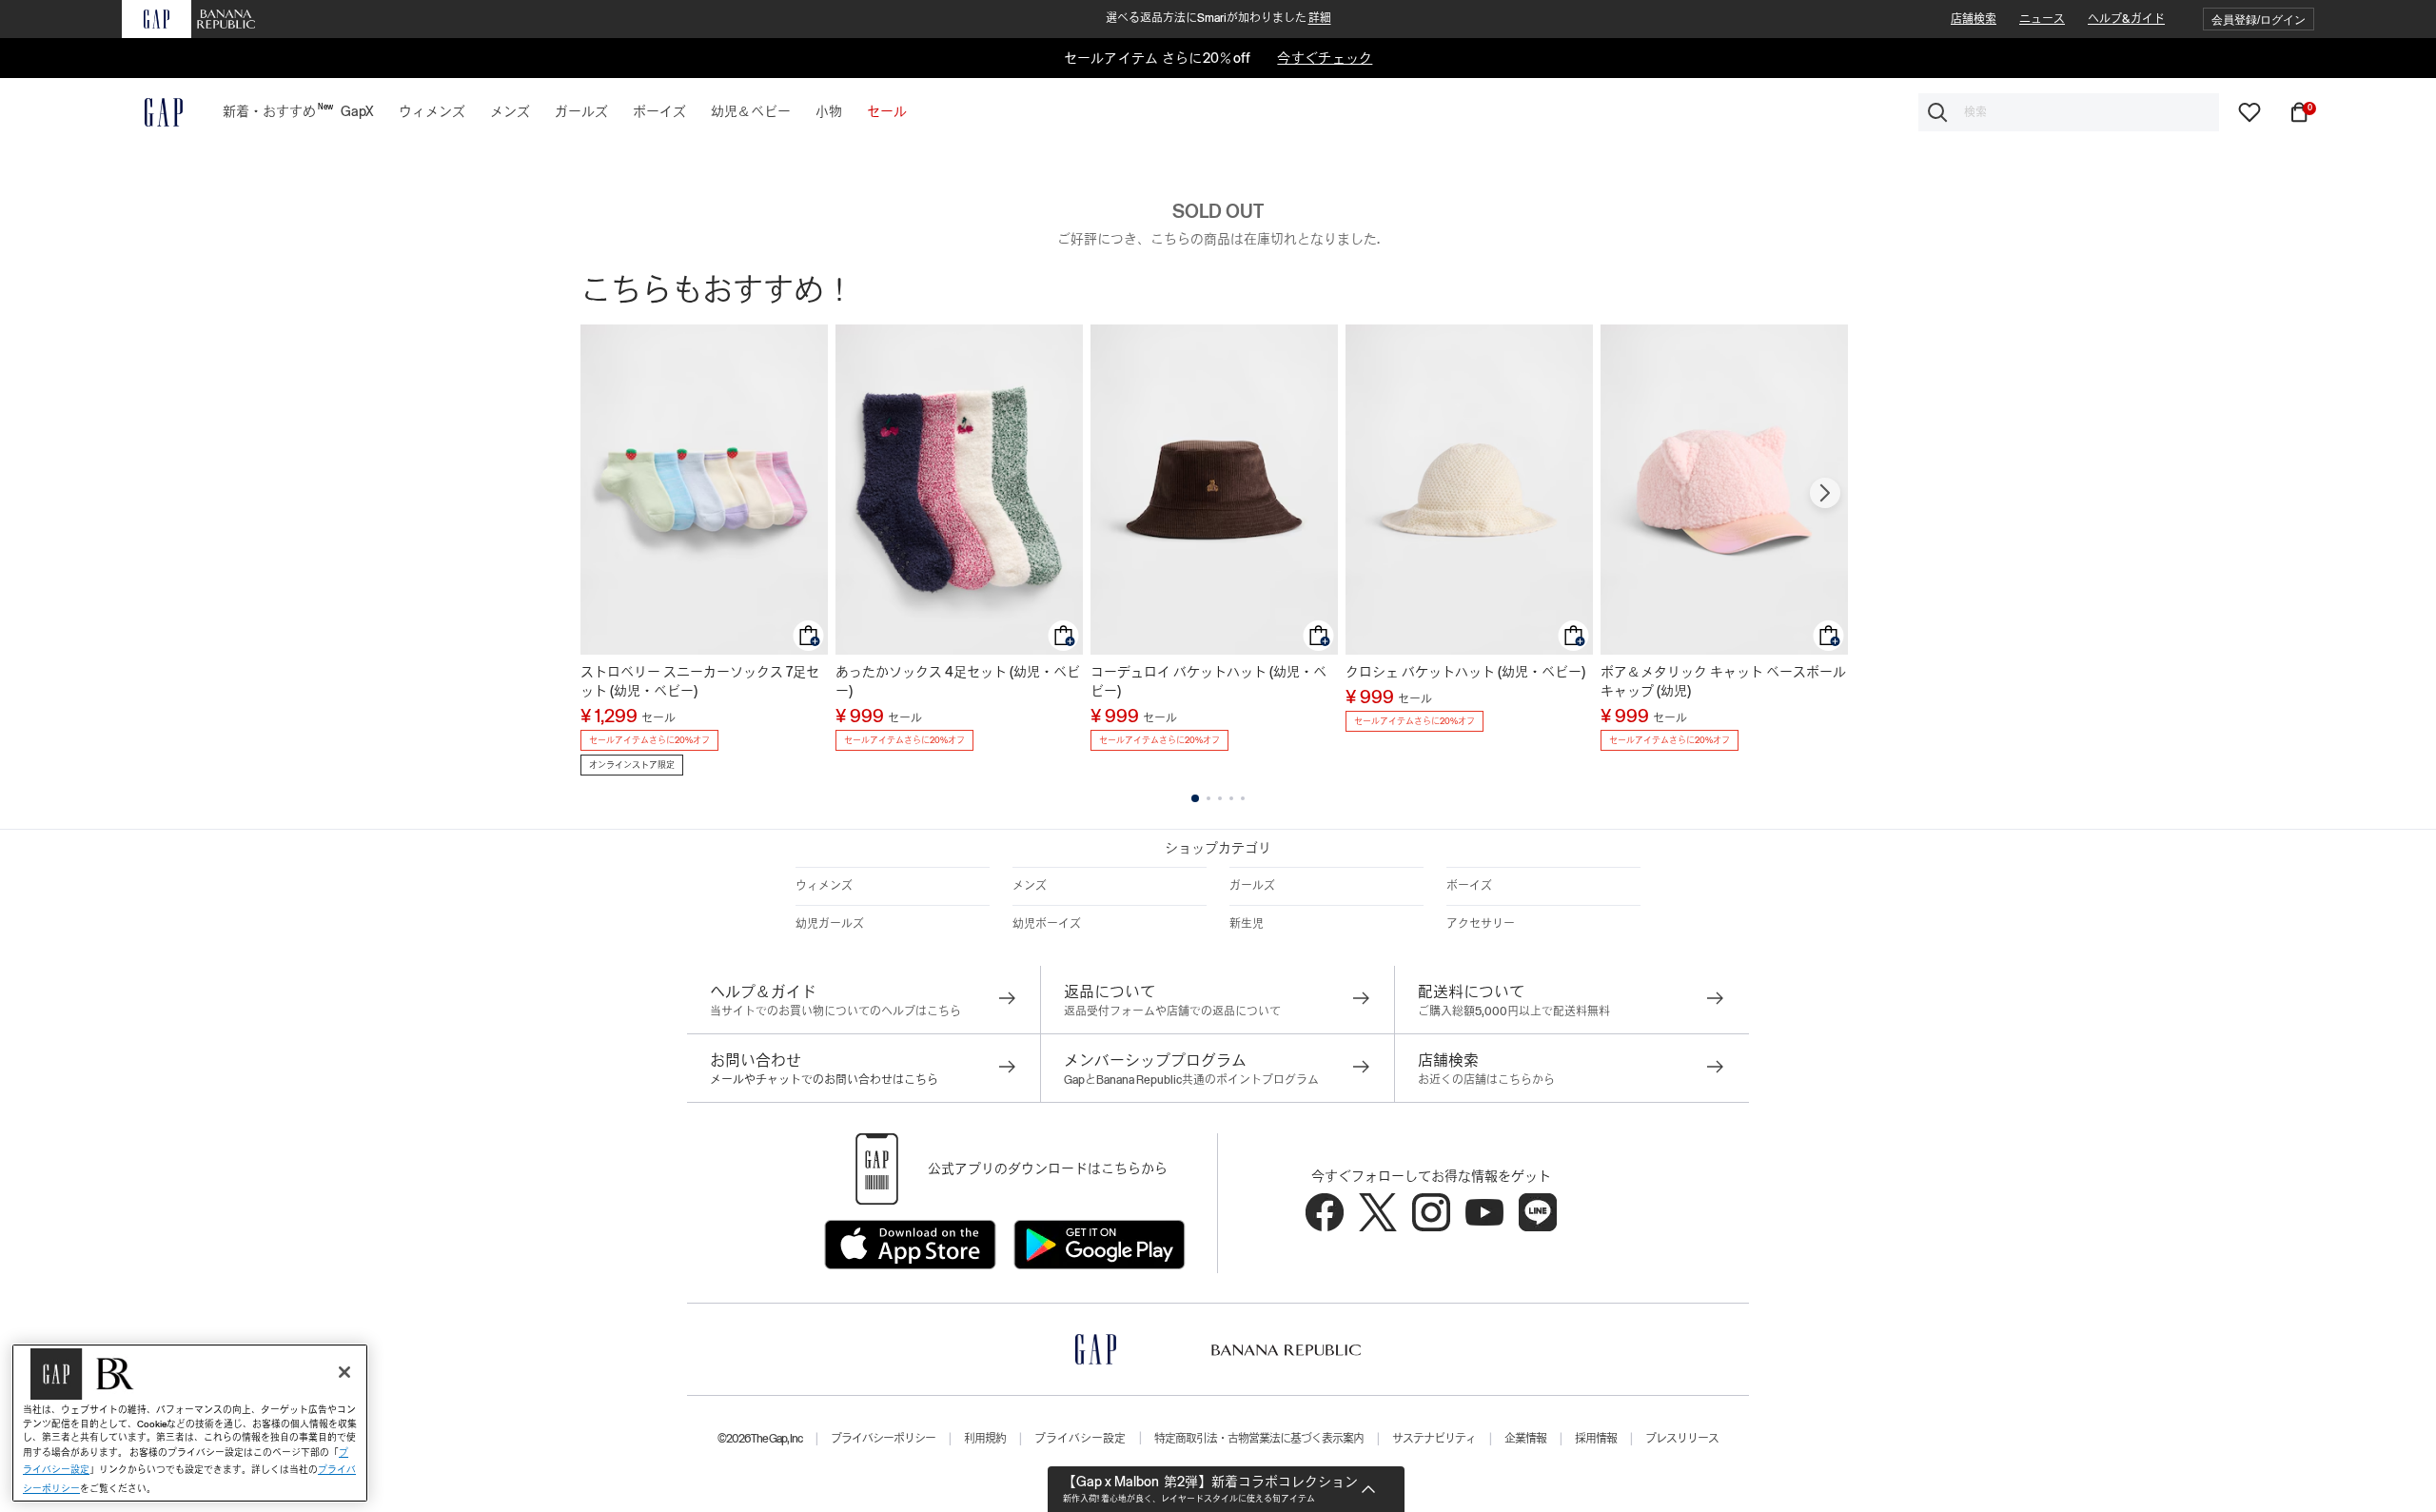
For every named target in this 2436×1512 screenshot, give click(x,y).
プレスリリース (1682, 1439)
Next (1825, 493)
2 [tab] (1208, 798)
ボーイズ (1469, 886)
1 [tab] (1195, 798)
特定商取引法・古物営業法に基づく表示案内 (1259, 1439)
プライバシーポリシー (883, 1439)
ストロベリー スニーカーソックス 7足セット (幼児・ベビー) (700, 681)
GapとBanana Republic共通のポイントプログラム (1191, 1080)
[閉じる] (344, 1372)
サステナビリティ (1434, 1439)
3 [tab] (1220, 798)
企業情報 (1525, 1439)
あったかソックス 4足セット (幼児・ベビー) (958, 681)
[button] (2259, 20)
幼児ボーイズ (1047, 924)
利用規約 (985, 1439)
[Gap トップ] (152, 112)
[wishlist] (2249, 111)
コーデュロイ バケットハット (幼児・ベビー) (1208, 681)
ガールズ (1252, 886)
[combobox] (2069, 112)
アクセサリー (1481, 924)
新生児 (1247, 924)
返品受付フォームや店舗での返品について (1172, 1011)
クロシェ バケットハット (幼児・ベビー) (1465, 672)
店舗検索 (1974, 19)
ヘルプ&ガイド (2126, 19)
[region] (190, 1423)
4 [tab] (1231, 798)
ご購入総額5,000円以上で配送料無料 (1514, 1011)
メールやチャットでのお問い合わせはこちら (824, 1080)
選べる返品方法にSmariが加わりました (1218, 18)
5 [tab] (1243, 798)
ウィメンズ (824, 886)
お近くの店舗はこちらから (1486, 1080)
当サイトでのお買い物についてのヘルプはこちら (835, 1011)
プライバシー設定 (1080, 1439)
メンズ (1030, 886)
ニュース (2042, 19)
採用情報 (1596, 1439)
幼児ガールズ (830, 924)
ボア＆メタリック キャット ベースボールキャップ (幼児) (1723, 681)
